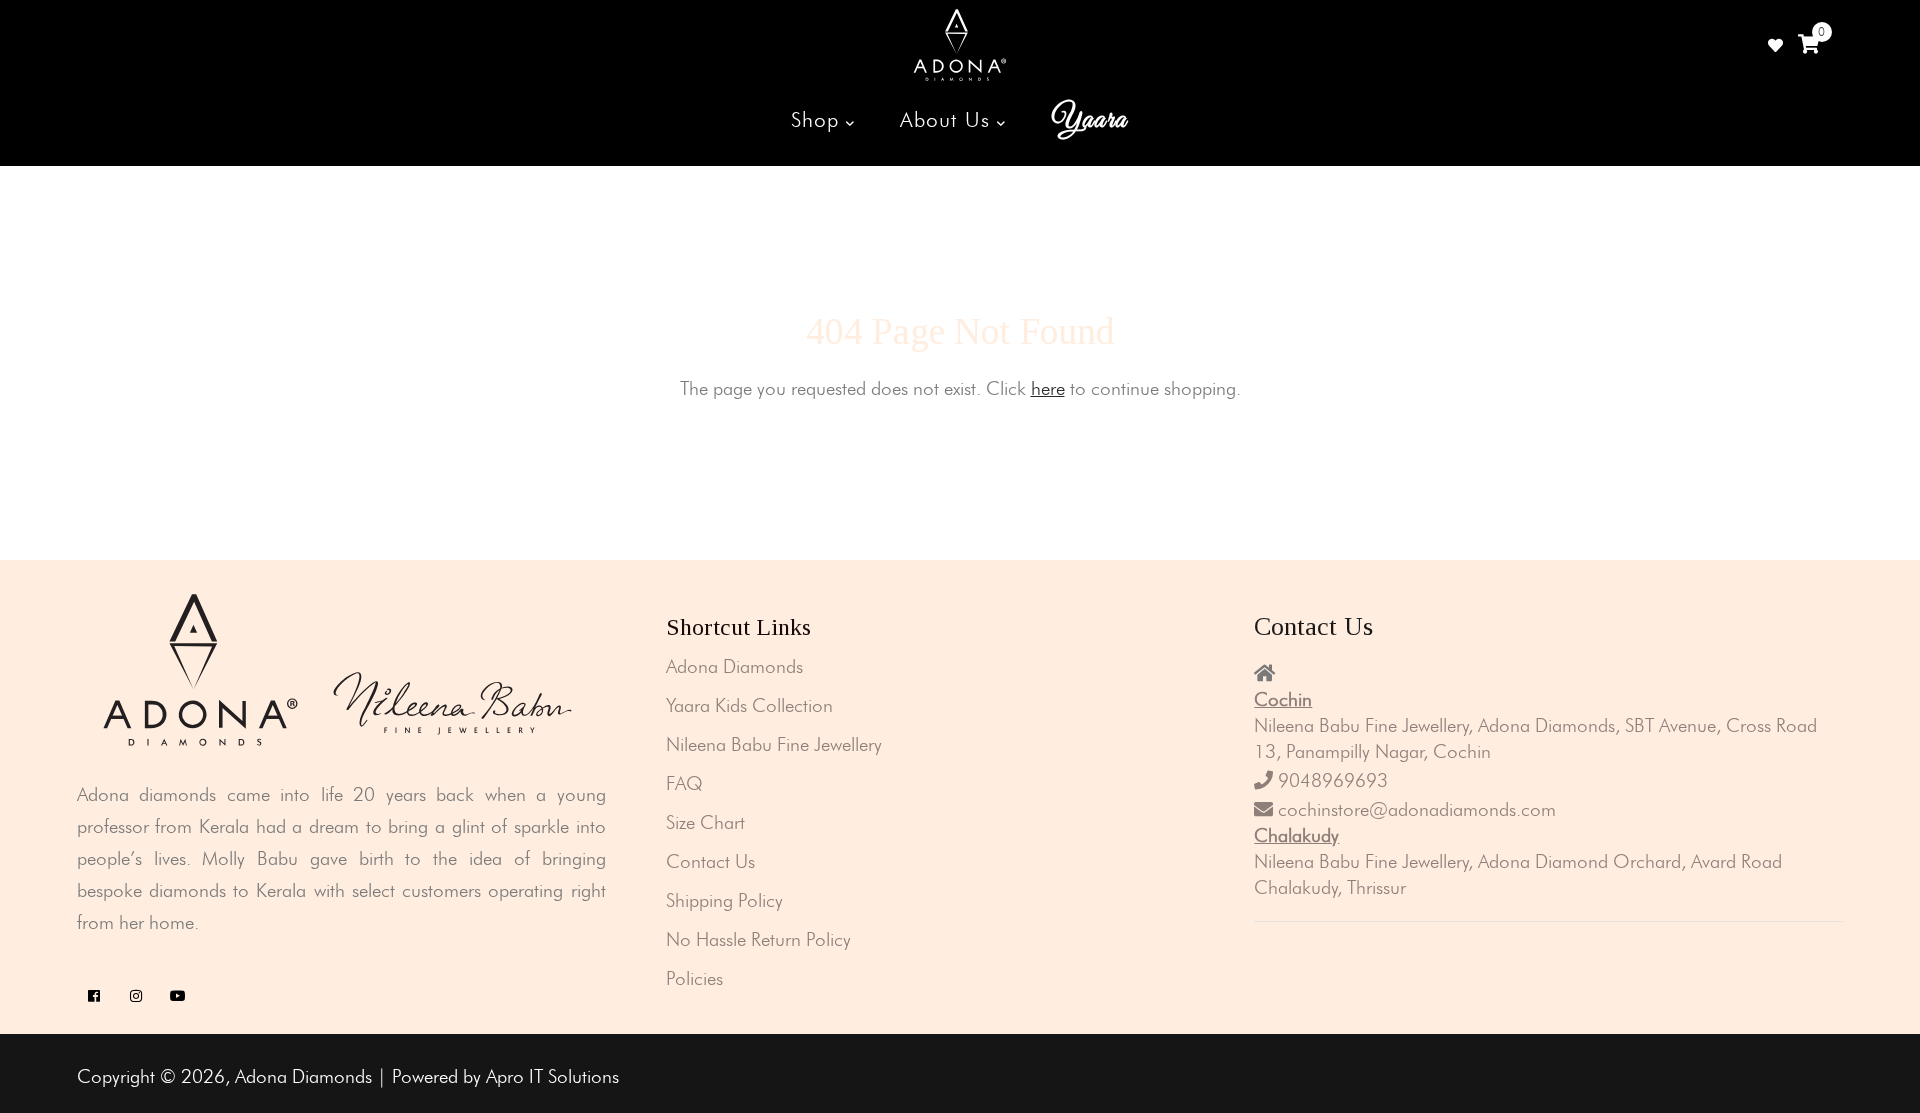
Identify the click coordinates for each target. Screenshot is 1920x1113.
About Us (948, 119)
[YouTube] (178, 996)
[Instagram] (136, 996)
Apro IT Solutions (552, 1076)
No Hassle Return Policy (758, 939)
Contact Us (710, 861)
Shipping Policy (724, 900)
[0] (1808, 44)
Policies (694, 978)
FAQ (684, 783)
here (1048, 388)
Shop (818, 119)
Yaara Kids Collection (749, 705)
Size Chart (705, 822)
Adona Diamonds (734, 666)
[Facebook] (94, 996)
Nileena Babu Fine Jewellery (774, 744)
